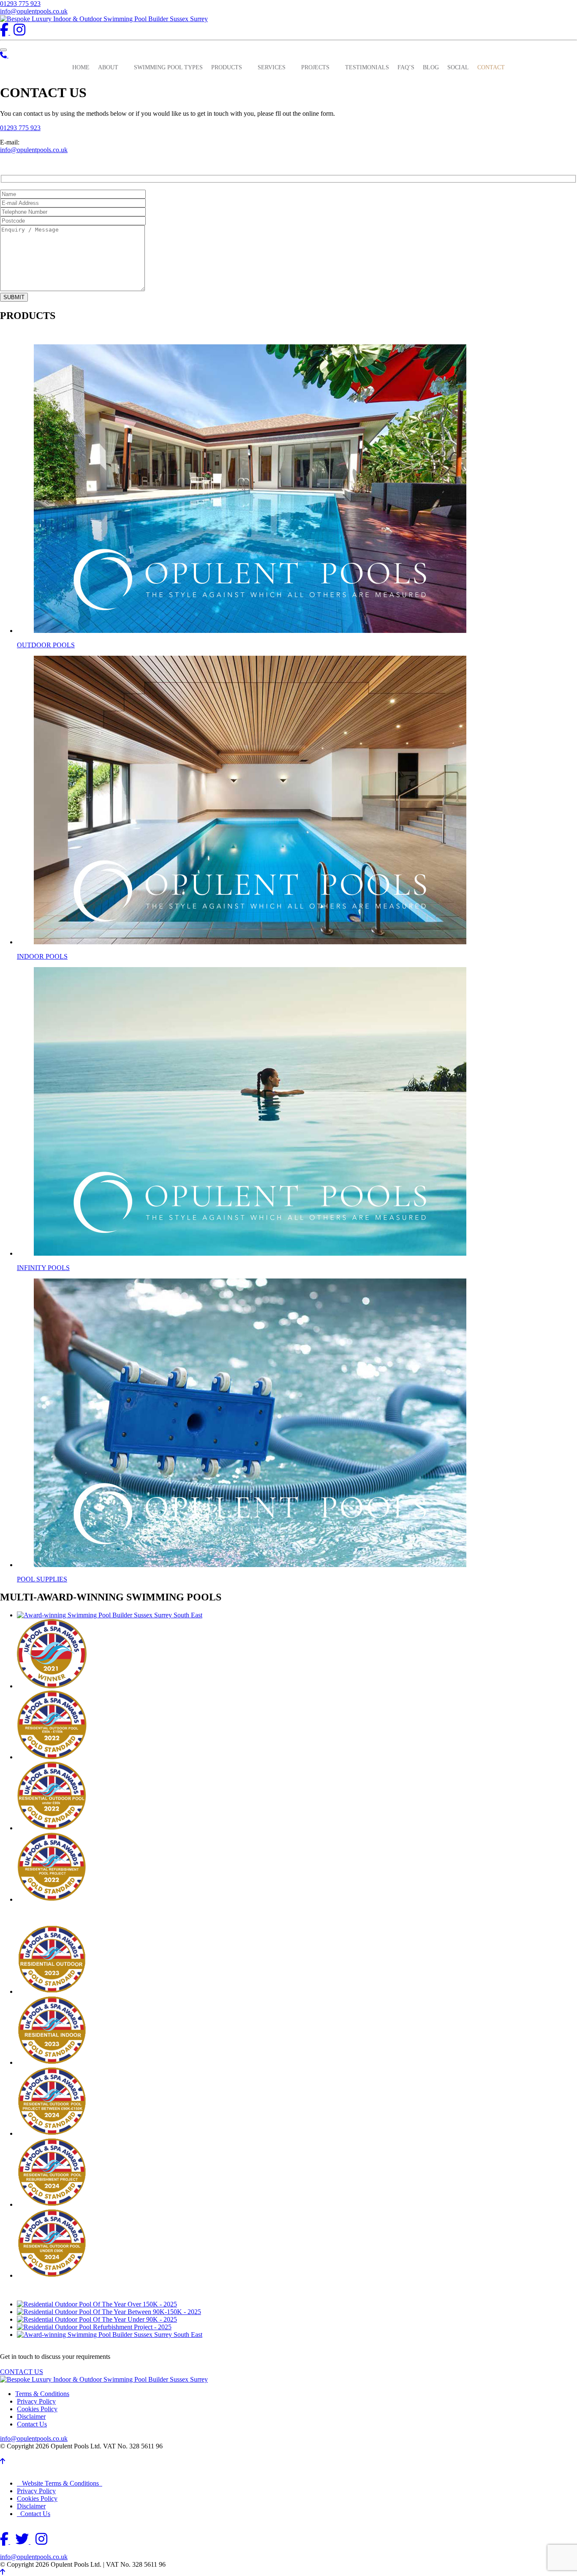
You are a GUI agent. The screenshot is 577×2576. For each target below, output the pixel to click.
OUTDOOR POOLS (46, 645)
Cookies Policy (37, 2409)
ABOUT (108, 67)
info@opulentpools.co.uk (34, 11)
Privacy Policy (36, 2401)
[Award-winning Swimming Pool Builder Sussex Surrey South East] (110, 1615)
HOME (81, 67)
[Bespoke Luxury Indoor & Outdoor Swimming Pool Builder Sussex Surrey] (104, 19)
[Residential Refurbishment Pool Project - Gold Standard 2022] (52, 1899)
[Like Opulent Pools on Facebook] (5, 32)
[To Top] (3, 2461)
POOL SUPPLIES (42, 1579)
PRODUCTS (227, 67)
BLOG (431, 67)
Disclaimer (31, 2417)
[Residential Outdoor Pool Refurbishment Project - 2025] (94, 2327)
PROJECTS (315, 67)
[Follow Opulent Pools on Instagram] (19, 32)
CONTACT (491, 67)
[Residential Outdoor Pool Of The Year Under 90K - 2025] (97, 2319)
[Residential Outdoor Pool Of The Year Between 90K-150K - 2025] (109, 2312)
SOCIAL (458, 67)
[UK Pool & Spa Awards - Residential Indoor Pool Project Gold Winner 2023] (52, 2062)
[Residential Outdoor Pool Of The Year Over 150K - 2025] (97, 2304)
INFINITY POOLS (43, 1268)
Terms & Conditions (42, 2394)
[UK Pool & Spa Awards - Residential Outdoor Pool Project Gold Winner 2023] (52, 1991)
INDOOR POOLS (42, 956)
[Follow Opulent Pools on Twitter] (23, 2542)
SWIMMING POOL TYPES (168, 67)
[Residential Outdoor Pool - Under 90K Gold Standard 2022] (52, 1828)
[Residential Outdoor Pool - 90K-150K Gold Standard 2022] (52, 1757)
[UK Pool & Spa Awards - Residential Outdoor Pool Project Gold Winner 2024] (52, 2133)
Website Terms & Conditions (60, 2483)
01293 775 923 (20, 4)
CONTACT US (22, 2372)
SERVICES (272, 67)
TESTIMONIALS (367, 67)
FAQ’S (406, 67)
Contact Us (32, 2424)
